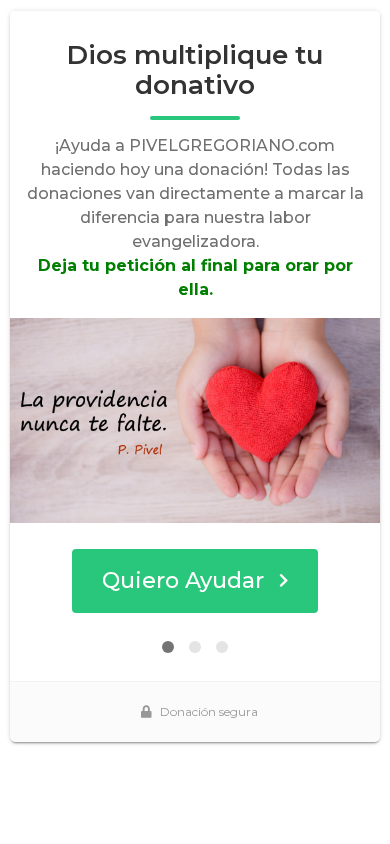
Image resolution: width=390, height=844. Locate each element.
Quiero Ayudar (183, 580)
